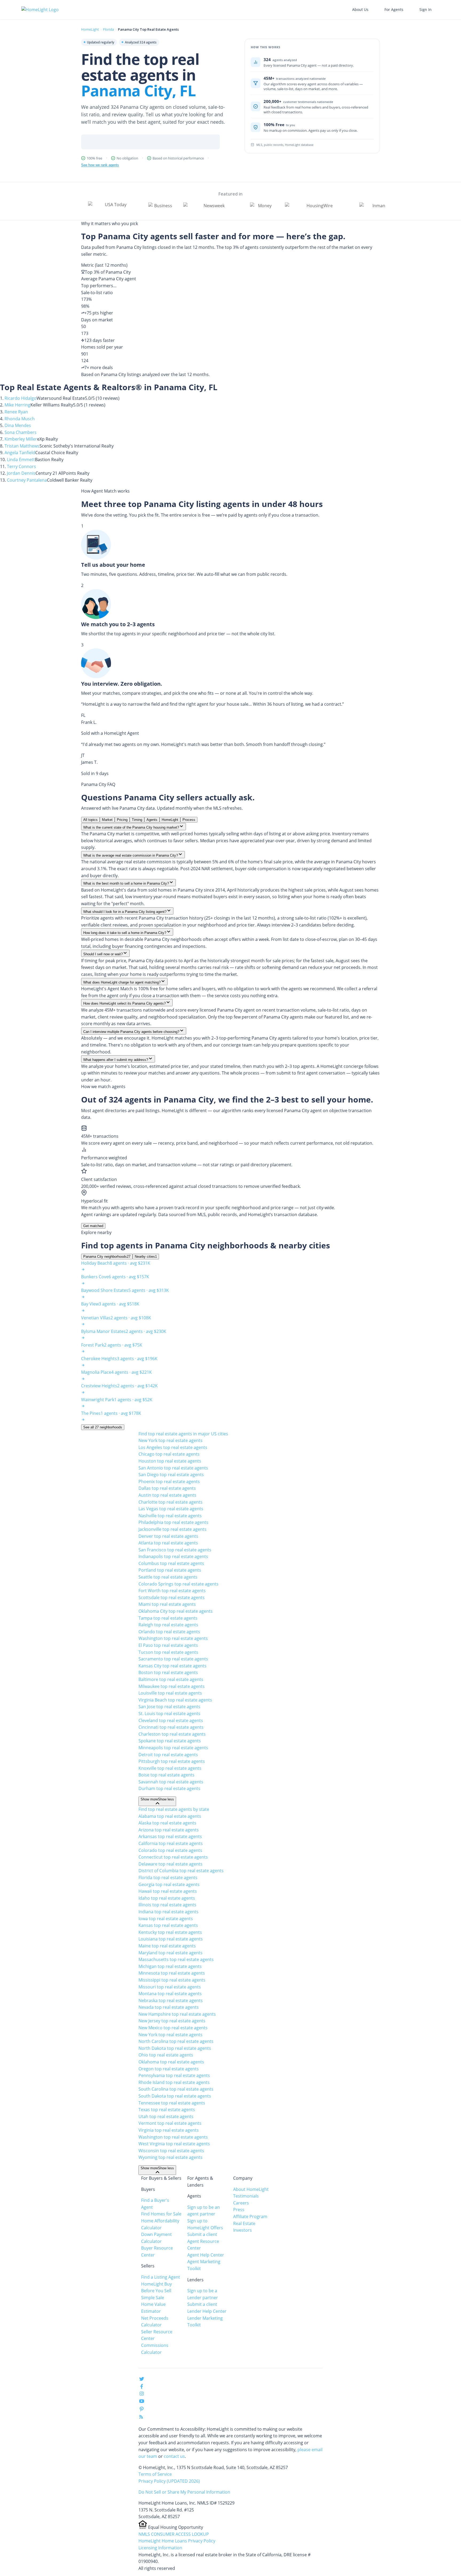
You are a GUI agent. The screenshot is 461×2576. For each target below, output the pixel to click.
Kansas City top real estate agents (172, 1666)
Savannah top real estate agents (171, 1782)
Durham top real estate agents (169, 1788)
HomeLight (90, 29)
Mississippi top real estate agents (172, 1980)
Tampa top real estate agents (168, 1618)
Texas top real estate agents (167, 2110)
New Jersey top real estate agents (172, 2021)
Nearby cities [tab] (146, 1257)
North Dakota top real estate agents (175, 2048)
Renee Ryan (16, 412)
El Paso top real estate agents (168, 1645)
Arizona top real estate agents (169, 1830)
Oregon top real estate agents (169, 2069)
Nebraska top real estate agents (171, 2000)
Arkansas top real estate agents (170, 1836)
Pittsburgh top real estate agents (172, 1761)
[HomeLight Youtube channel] (142, 2402)
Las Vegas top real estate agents (171, 1509)
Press (239, 2210)
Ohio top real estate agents (166, 2055)
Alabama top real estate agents (170, 1816)
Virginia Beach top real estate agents (175, 1700)
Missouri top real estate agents (170, 1987)
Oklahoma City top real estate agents (176, 1611)
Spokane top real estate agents (170, 1741)
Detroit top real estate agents (168, 1755)
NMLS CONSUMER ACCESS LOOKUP (174, 2534)
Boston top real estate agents (168, 1672)
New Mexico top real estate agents (173, 2028)
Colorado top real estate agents (170, 1850)
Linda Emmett (21, 460)
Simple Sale (153, 2298)
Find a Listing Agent (161, 2277)
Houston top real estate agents (170, 1461)
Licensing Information (160, 2548)
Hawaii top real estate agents (168, 1891)
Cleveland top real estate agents (171, 1720)
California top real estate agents (171, 1843)
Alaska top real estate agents (167, 1823)
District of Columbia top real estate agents (181, 1871)
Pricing (122, 820)
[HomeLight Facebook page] (142, 2387)
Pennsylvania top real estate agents (174, 2075)
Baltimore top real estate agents (171, 1679)
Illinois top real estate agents (167, 1905)
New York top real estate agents (170, 1440)
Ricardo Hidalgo (21, 398)
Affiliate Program (250, 2216)
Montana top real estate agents (170, 1994)
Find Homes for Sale (161, 2214)
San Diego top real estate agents (171, 1475)
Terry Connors (21, 466)
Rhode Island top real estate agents (174, 2082)
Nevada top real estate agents (169, 2007)
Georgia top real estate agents (169, 1884)
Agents (152, 820)
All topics (90, 820)
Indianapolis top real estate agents (173, 1556)
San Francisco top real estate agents (175, 1550)
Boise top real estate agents (166, 1775)
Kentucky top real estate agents (170, 1932)
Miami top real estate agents (167, 1604)
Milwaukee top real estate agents (172, 1686)
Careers (241, 2203)
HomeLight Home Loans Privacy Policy (177, 2541)
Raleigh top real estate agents (168, 1625)
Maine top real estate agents (167, 1946)
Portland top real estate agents (170, 1570)
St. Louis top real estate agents (169, 1714)
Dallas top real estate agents (167, 1488)
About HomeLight (251, 2189)
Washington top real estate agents (173, 1638)
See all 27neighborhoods (103, 1427)
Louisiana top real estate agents (171, 1939)
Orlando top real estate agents (169, 1632)
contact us (174, 2456)
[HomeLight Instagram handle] (142, 2395)
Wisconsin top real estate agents (171, 2151)
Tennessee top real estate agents (172, 2103)
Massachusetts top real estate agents (176, 1959)
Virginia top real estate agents (169, 2130)
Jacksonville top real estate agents (172, 1529)
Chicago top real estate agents (169, 1454)
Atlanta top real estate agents (168, 1543)
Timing (137, 820)
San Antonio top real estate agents (173, 1468)
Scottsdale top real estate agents (172, 1597)
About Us (360, 9)
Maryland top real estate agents (170, 1953)
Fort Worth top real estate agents (172, 1591)
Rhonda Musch (20, 419)
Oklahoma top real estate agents (171, 2062)
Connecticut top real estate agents (173, 1857)
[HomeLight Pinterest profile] (142, 2411)
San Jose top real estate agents (169, 1707)
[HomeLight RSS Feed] (141, 2418)
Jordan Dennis (21, 473)
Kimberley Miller (21, 439)
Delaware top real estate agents (170, 1864)
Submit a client (202, 2234)
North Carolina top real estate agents (176, 2041)
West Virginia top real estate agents (174, 2144)
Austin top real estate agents (167, 1495)
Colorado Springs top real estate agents (178, 1584)
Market (107, 820)
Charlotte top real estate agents (170, 1502)
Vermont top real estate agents (170, 2123)
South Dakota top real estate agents (175, 2096)
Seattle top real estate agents (168, 1577)
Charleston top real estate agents (172, 1734)
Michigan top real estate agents (170, 1966)
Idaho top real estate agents (167, 1898)
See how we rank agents (100, 165)
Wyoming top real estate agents (170, 2157)
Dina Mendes (18, 425)
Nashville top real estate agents (170, 1516)
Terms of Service (155, 2474)
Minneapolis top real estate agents (173, 1748)
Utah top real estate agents (166, 2116)
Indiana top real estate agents (168, 1912)
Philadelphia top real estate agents (173, 1522)
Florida (108, 29)
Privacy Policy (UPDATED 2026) (169, 2481)
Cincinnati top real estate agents (171, 1727)
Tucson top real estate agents (168, 1652)
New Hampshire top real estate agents (177, 2014)
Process (189, 820)
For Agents (394, 9)
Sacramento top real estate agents (173, 1659)
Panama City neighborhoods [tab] (107, 1257)
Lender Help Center (207, 2311)
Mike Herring (17, 405)
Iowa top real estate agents (166, 1919)
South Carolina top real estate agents (176, 2089)
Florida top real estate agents (168, 1878)
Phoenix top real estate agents (169, 1481)
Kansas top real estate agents (168, 1925)
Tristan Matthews (22, 446)
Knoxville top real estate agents (170, 1768)
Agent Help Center (206, 2255)
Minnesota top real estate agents (172, 1973)
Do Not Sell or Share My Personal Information (184, 2492)
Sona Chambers (21, 432)
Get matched (93, 1226)
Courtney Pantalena (27, 480)
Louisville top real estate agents (170, 1693)
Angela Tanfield (20, 453)
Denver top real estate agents (168, 1536)
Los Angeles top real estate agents (173, 1447)
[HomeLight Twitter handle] (142, 2380)
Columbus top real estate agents (171, 1563)
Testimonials (246, 2196)
